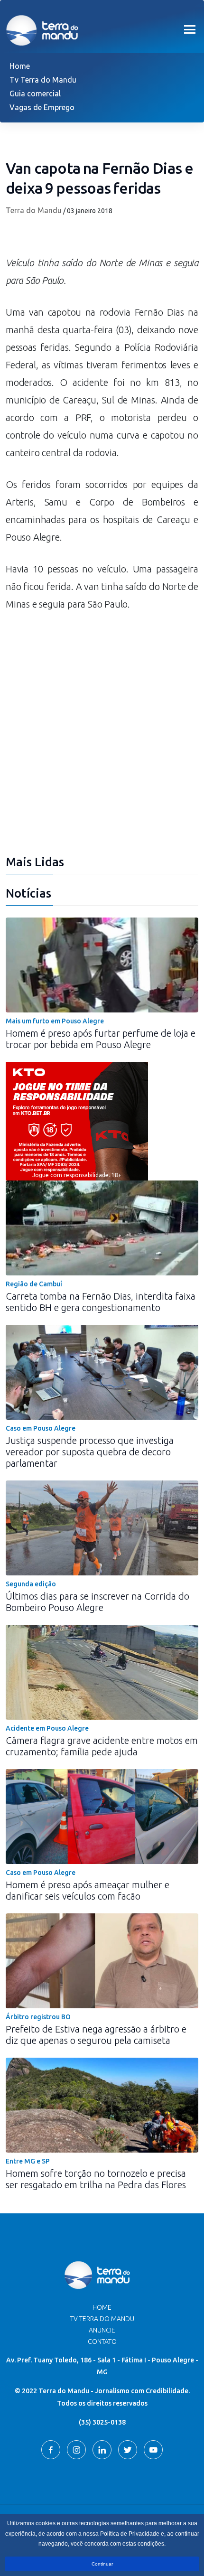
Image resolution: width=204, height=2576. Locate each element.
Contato (102, 2342)
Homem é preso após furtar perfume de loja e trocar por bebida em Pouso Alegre (101, 1039)
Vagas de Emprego (42, 107)
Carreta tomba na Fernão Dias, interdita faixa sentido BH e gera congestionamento (101, 1302)
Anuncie (102, 2330)
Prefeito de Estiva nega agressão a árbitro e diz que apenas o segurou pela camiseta (96, 2035)
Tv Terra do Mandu (43, 80)
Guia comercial (35, 94)
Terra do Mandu (34, 210)
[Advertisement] (102, 739)
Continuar (102, 2564)
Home (20, 66)
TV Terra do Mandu (102, 2319)
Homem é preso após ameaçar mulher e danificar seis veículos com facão (88, 1890)
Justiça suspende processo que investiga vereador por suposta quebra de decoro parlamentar (90, 1452)
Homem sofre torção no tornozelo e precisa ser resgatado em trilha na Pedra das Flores (96, 2179)
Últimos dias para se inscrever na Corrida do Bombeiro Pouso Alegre (97, 1602)
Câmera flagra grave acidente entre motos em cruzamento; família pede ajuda (102, 1746)
